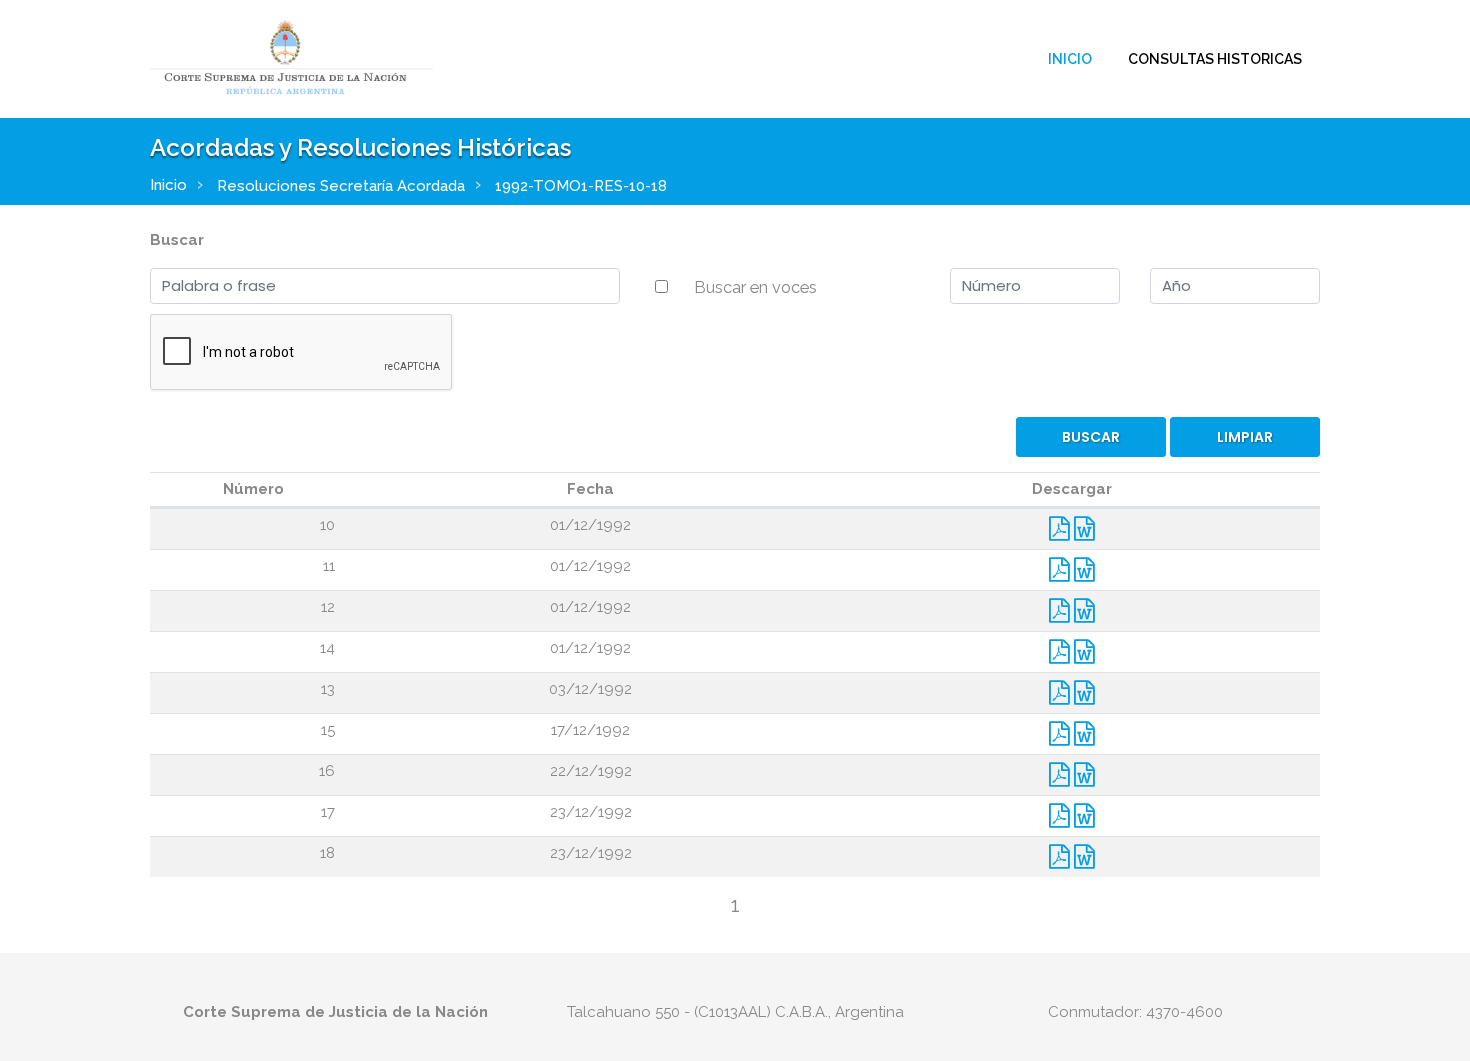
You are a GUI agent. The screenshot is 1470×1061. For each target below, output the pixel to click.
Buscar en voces (755, 287)
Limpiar (1245, 437)
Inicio (1070, 59)
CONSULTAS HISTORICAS (1215, 59)
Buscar (177, 240)
